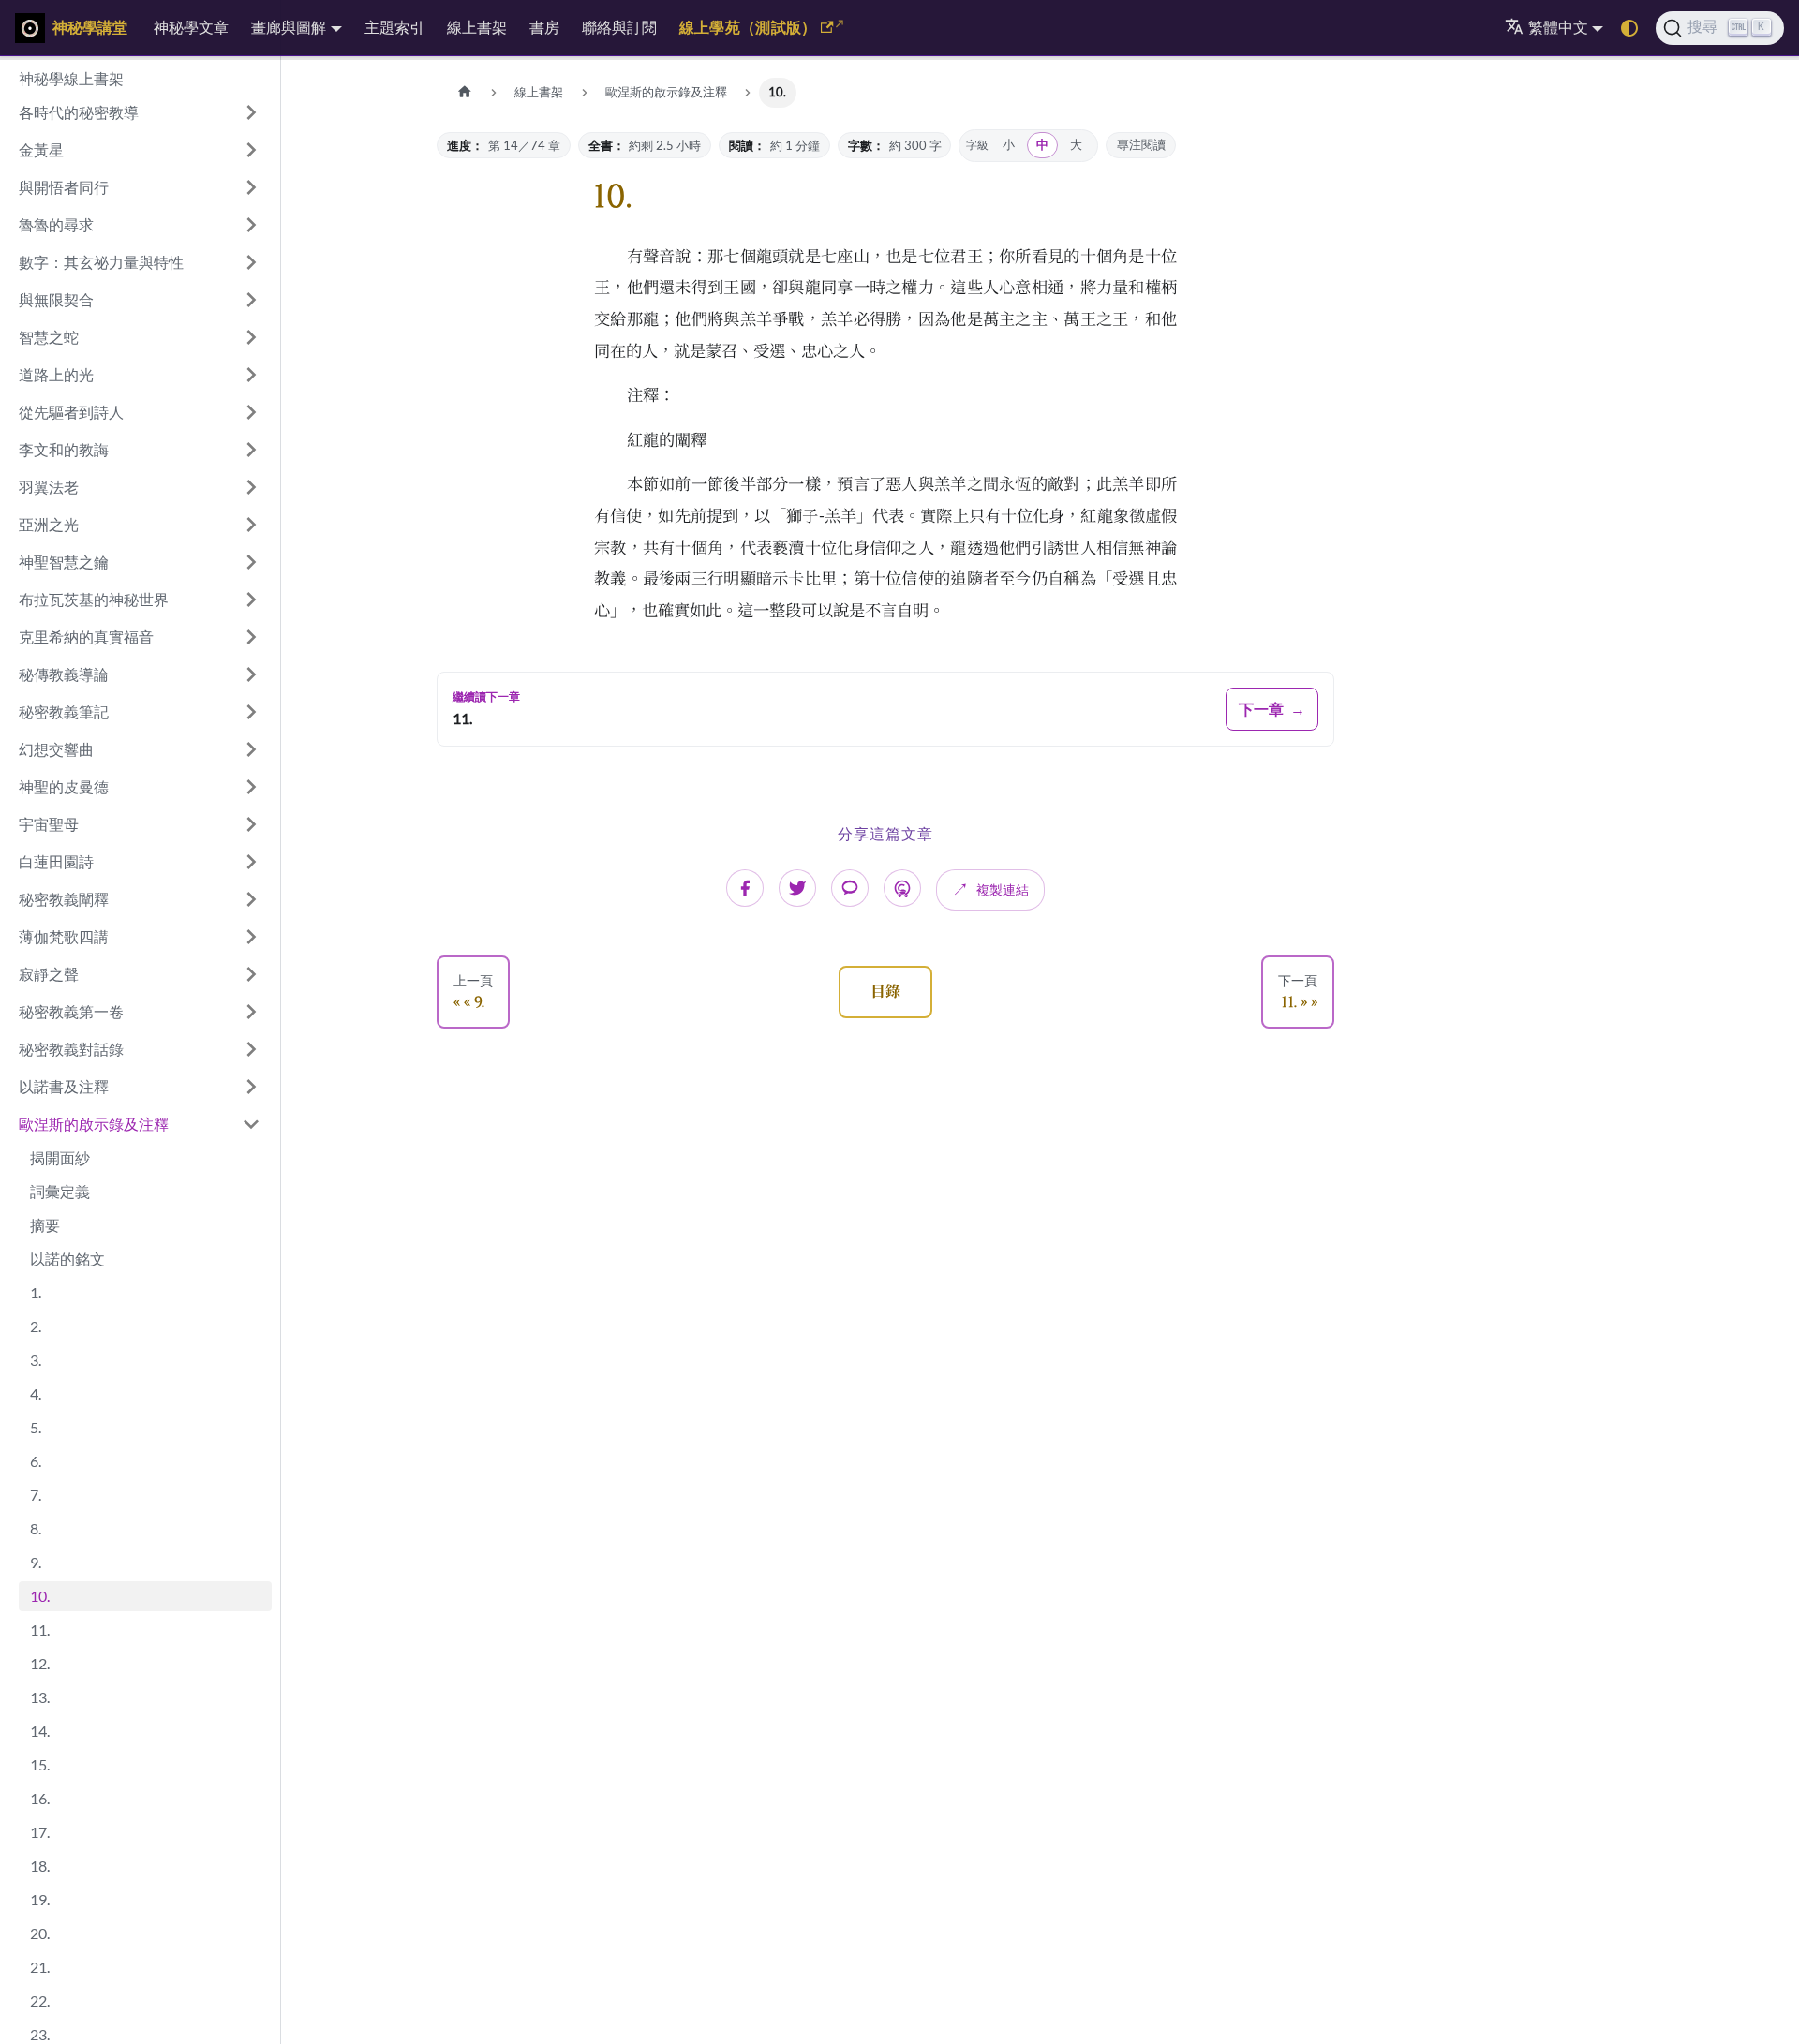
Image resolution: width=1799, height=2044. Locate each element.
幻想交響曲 (56, 749)
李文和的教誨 (64, 449)
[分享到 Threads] (902, 888)
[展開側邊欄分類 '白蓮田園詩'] (251, 862)
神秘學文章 (191, 27)
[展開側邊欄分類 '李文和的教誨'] (251, 450)
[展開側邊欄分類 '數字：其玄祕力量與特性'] (251, 262)
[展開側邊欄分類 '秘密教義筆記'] (251, 712)
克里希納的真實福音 (86, 637)
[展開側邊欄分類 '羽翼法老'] (251, 487)
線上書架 (477, 27)
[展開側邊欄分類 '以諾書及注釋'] (251, 1087)
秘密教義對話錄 (71, 1049)
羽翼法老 (49, 487)
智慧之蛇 (49, 337)
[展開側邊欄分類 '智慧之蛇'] (251, 337)
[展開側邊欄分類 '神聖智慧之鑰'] (251, 562)
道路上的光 (56, 374)
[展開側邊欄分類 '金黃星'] (251, 150)
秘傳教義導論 (64, 674)
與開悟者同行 (64, 187)
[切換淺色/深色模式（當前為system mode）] (1629, 28)
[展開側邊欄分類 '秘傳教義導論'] (251, 674)
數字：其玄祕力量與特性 (101, 262)
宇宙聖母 (49, 824)
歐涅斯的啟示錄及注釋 (94, 1124)
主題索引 (394, 27)
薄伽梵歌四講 (64, 936)
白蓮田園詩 (56, 861)
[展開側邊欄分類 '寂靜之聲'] (251, 974)
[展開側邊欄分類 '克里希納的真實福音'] (251, 637)
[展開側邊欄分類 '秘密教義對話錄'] (251, 1049)
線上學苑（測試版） (748, 27)
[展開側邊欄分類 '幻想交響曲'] (251, 749)
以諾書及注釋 (64, 1086)
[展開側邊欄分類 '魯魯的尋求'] (251, 225)
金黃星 (41, 149)
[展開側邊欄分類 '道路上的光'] (251, 375)
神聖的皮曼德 (64, 786)
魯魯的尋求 (56, 224)
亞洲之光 (49, 524)
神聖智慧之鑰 (64, 562)
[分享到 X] (797, 888)
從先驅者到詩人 (71, 412)
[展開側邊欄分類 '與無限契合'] (251, 300)
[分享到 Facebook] (745, 888)
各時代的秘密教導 (79, 112)
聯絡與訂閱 (619, 27)
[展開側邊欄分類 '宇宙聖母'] (251, 824)
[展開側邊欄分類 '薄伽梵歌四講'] (251, 937)
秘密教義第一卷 (71, 1011)
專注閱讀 (1141, 145)
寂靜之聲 (49, 974)
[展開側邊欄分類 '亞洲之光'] (251, 525)
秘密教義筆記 (64, 711)
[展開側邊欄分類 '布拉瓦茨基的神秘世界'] (251, 600)
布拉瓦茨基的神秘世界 (94, 599)
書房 (544, 27)
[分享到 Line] (850, 888)
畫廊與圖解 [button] (289, 27)
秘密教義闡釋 (64, 899)
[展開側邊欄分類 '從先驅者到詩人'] (251, 412)
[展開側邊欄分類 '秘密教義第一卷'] (251, 1012)
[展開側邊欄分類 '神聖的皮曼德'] (251, 787)
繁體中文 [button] (1558, 27)
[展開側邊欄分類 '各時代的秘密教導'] (251, 112)
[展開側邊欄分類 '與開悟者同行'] (251, 187)
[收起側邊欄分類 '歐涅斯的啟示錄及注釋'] (251, 1124)
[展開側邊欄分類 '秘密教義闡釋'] (251, 899)
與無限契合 (56, 299)
